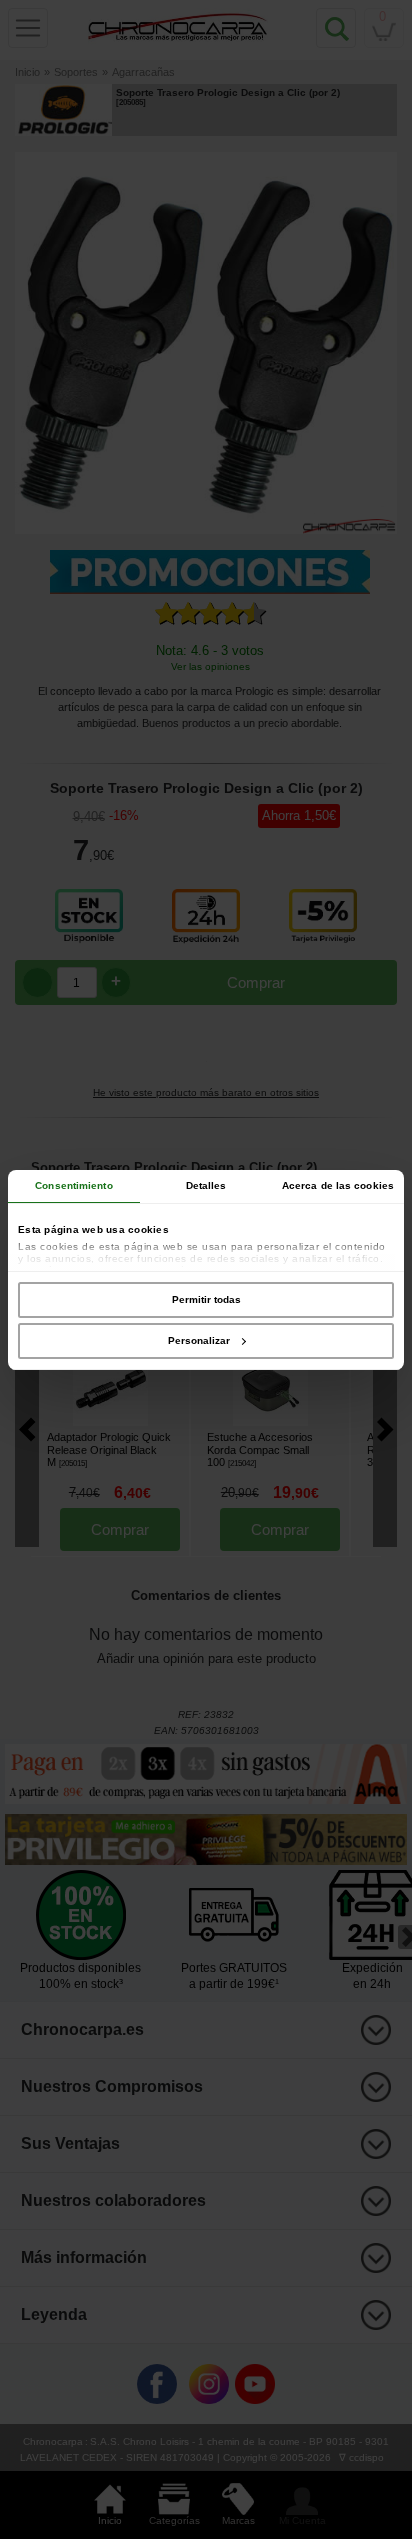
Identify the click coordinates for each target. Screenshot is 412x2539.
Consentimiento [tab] (73, 1185)
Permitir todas (206, 1299)
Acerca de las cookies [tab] (338, 1185)
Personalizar (199, 1340)
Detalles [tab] (206, 1185)
